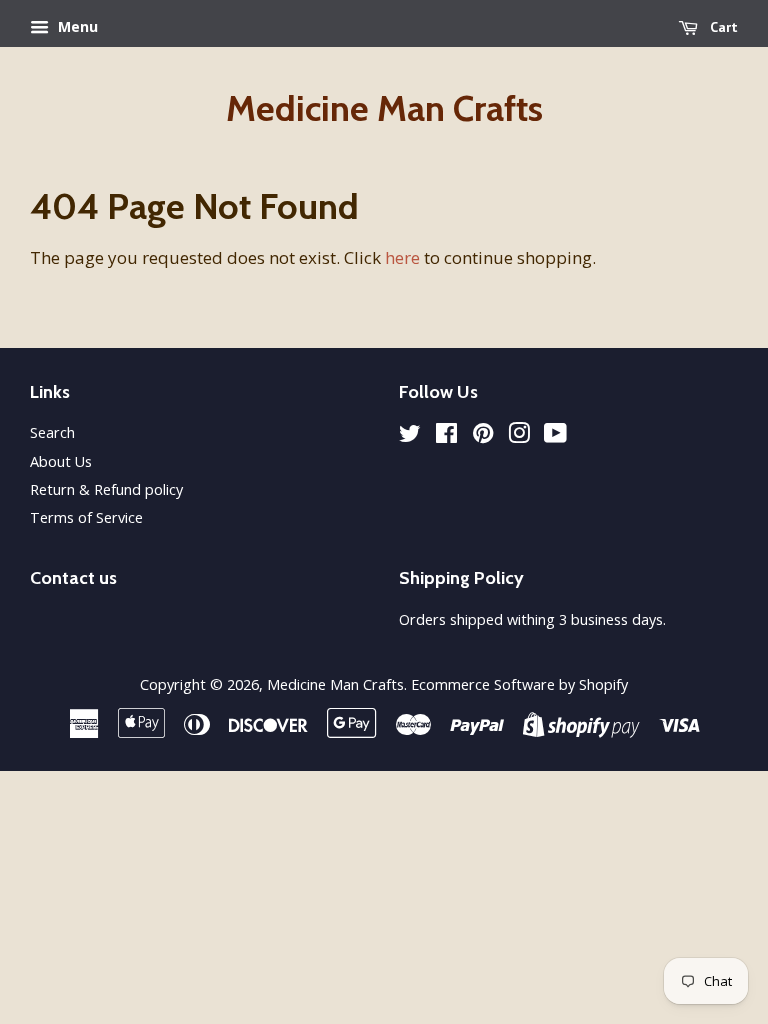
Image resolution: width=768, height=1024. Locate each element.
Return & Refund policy (106, 489)
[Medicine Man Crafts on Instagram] (519, 436)
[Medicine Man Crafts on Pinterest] (483, 436)
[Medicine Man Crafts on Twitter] (410, 436)
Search (52, 432)
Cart (722, 27)
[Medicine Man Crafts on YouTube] (555, 436)
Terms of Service (86, 517)
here (402, 257)
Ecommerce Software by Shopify (519, 684)
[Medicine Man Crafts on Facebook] (446, 436)
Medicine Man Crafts (384, 108)
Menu (76, 26)
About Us (61, 461)
